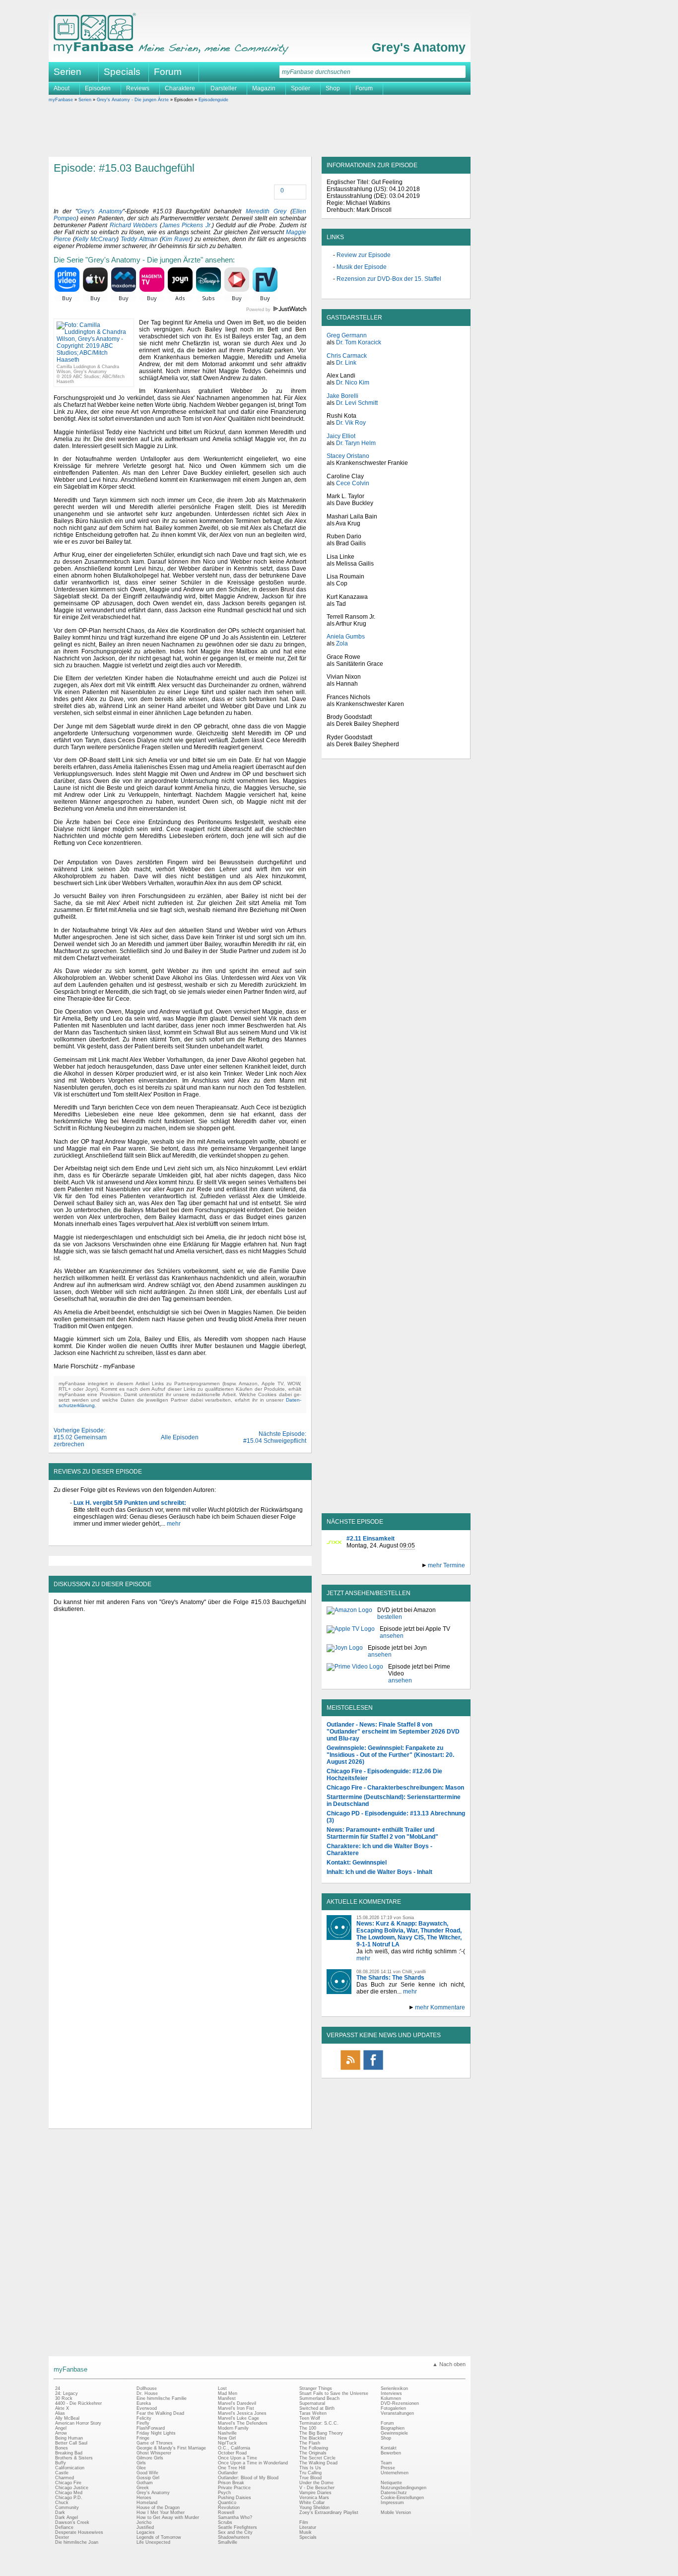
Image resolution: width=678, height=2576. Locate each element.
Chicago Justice (72, 2488)
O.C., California (234, 2448)
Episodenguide (213, 100)
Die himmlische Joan (77, 2542)
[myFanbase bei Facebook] (373, 2069)
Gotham (145, 2483)
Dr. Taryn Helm (356, 443)
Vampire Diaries (315, 2493)
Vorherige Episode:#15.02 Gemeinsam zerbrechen (80, 1437)
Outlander (228, 2473)
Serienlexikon (394, 2388)
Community (67, 2508)
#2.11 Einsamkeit (371, 1539)
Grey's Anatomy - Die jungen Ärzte (133, 100)
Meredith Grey (266, 211)
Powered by (276, 310)
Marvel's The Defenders (243, 2423)
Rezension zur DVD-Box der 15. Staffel (389, 279)
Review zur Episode (364, 255)
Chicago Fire (68, 2483)
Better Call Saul (71, 2443)
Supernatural (312, 2403)
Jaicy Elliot (341, 436)
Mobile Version (396, 2512)
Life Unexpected (153, 2542)
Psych (224, 2493)
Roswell (226, 2512)
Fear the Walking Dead (160, 2413)
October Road (232, 2453)
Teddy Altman (139, 239)
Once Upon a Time (237, 2458)
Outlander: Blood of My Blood (248, 2478)
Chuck (62, 2503)
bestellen (390, 1617)
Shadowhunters (234, 2537)
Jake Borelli (342, 396)
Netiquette (391, 2483)
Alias (60, 2413)
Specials (122, 72)
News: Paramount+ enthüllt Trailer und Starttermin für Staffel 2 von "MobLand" (382, 1833)
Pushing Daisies (235, 2498)
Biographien (393, 2428)
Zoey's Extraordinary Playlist (329, 2512)
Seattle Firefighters (237, 2527)
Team (386, 2463)
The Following (314, 2448)
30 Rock (64, 2398)
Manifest (227, 2398)
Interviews (391, 2393)
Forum (168, 72)
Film (304, 2522)
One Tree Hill (232, 2468)
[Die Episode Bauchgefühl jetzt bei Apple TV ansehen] (351, 1632)
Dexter (62, 2537)
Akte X (62, 2408)
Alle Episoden (180, 1437)
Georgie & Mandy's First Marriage (171, 2448)
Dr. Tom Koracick (359, 342)
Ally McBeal (67, 2418)
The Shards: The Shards (390, 1978)
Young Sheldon (314, 2508)
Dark (60, 2512)
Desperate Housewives (79, 2532)
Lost (222, 2388)
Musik (305, 2532)
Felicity (144, 2418)
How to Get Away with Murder (168, 2517)
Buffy (61, 2463)
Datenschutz (394, 2493)
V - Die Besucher (317, 2488)
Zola (342, 644)
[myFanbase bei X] (396, 2069)
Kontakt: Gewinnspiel (357, 1863)
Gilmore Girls (150, 2458)
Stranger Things (316, 2388)
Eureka (144, 2403)
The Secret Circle (317, 2458)
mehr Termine (446, 1565)
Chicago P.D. (69, 2498)
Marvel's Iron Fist (236, 2408)
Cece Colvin (353, 483)
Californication (70, 2468)
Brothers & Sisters (74, 2458)
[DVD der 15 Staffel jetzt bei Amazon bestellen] (349, 1613)
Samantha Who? (235, 2517)
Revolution (229, 2508)
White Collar (312, 2503)
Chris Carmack (347, 356)
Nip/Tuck (227, 2443)
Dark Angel (67, 2517)
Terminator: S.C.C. (319, 2423)
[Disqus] (180, 1742)
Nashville (227, 2433)
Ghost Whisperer (154, 2453)
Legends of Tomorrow (159, 2537)
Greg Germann (347, 335)
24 (58, 2388)
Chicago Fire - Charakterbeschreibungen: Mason (395, 1788)
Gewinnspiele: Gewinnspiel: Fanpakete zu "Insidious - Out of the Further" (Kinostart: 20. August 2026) (390, 1755)
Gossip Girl (148, 2478)
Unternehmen (395, 2473)
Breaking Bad (69, 2453)
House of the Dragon (158, 2508)
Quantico (227, 2503)
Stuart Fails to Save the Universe (334, 2393)
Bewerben (391, 2453)
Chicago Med (69, 2493)
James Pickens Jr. (187, 225)
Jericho (144, 2522)
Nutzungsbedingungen (404, 2488)
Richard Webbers (134, 225)
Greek (143, 2488)
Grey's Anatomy (419, 47)
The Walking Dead (318, 2463)
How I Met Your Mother (161, 2512)
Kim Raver (176, 239)
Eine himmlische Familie (162, 2398)
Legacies (146, 2532)
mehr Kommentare (440, 2007)
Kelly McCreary (96, 239)
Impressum (392, 2503)
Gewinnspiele (394, 2433)
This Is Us (310, 2468)
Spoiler (301, 88)
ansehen (392, 1636)
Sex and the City (235, 2532)
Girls (141, 2463)
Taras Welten (313, 2413)
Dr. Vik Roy (351, 423)
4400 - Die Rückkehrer (78, 2403)
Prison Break (231, 2483)
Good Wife (147, 2473)
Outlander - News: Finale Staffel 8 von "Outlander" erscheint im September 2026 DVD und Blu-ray (393, 1732)
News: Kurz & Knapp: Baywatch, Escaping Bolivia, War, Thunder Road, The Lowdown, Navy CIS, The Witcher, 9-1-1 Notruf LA (409, 1934)
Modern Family (233, 2428)
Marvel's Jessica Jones (242, 2413)
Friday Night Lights (156, 2433)
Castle (62, 2473)
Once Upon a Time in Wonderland (253, 2463)
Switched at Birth (317, 2408)
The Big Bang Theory (321, 2433)
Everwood (147, 2408)
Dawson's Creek (72, 2522)
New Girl (227, 2438)
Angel (61, 2428)
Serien (85, 100)
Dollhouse (147, 2388)
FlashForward (151, 2428)
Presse (388, 2468)
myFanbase (61, 100)
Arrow (61, 2433)
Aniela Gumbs (346, 637)
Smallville (228, 2542)
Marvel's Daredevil (237, 2403)
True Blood (310, 2478)
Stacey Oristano (348, 456)
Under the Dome (316, 2483)
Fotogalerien (393, 2408)
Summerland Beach (319, 2398)
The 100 (308, 2428)
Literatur (308, 2527)
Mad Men (228, 2393)
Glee (141, 2468)
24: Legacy (67, 2393)
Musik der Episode (362, 267)
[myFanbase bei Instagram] (419, 2069)
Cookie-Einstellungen (402, 2498)
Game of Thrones (155, 2443)
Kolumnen (391, 2398)
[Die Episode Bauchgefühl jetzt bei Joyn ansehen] (345, 1651)
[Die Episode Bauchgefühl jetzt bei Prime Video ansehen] (355, 1674)
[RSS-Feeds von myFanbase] (350, 2069)
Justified (145, 2527)
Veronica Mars (314, 2498)
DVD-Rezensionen (400, 2403)
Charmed (65, 2478)
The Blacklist (313, 2438)
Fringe (143, 2438)
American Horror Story (78, 2423)
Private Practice (234, 2488)
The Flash (310, 2443)
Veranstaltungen (397, 2413)
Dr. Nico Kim (353, 383)
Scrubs (225, 2522)
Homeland (147, 2503)
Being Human (69, 2438)
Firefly (143, 2423)
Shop (386, 2438)
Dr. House (147, 2393)
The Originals (313, 2453)
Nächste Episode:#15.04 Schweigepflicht (275, 1437)
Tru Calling (310, 2473)
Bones (62, 2448)
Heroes (144, 2498)
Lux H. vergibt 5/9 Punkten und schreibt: (130, 1503)
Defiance (64, 2527)
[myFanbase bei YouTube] (442, 2069)
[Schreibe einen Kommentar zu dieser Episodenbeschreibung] (275, 191)
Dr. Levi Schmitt (357, 403)
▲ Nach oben (449, 2364)
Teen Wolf (310, 2418)
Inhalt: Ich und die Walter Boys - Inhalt (379, 1872)
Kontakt (389, 2448)
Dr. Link (346, 363)
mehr (173, 1524)
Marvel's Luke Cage (238, 2418)
